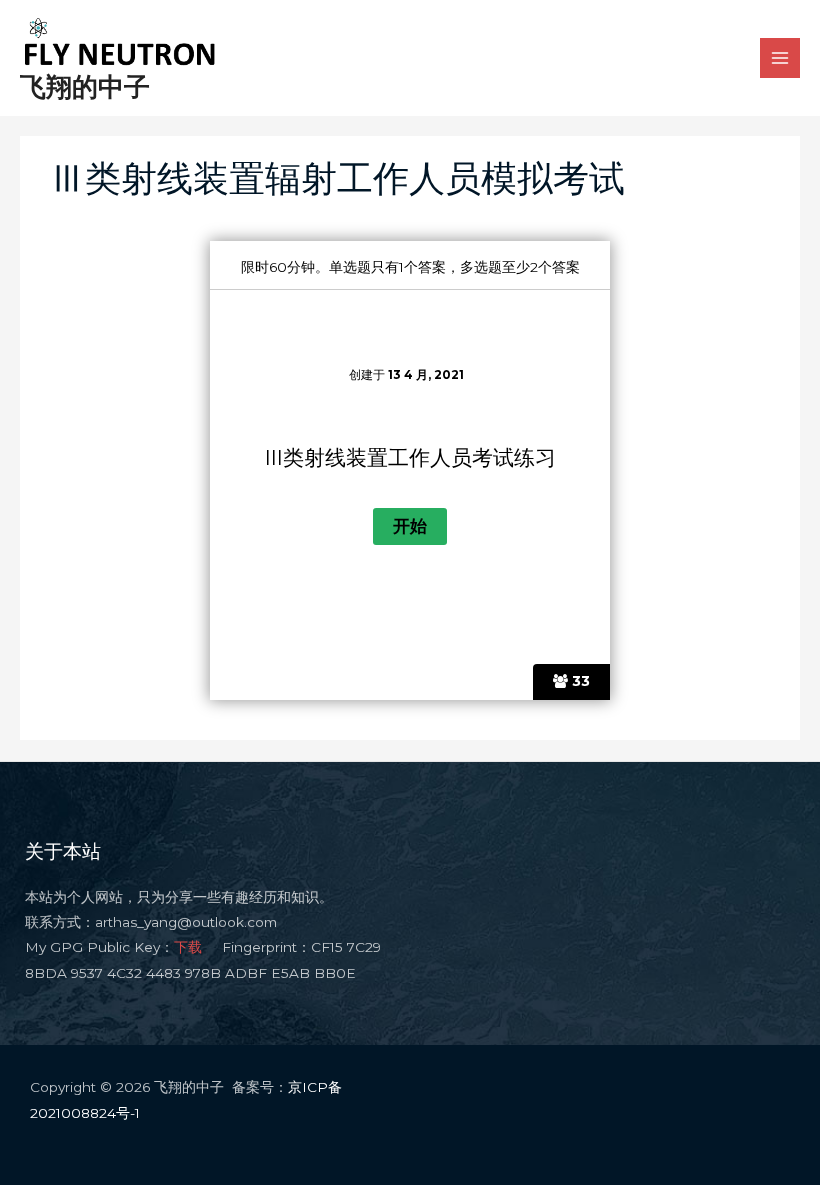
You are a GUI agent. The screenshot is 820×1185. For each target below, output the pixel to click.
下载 (188, 947)
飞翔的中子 (85, 86)
